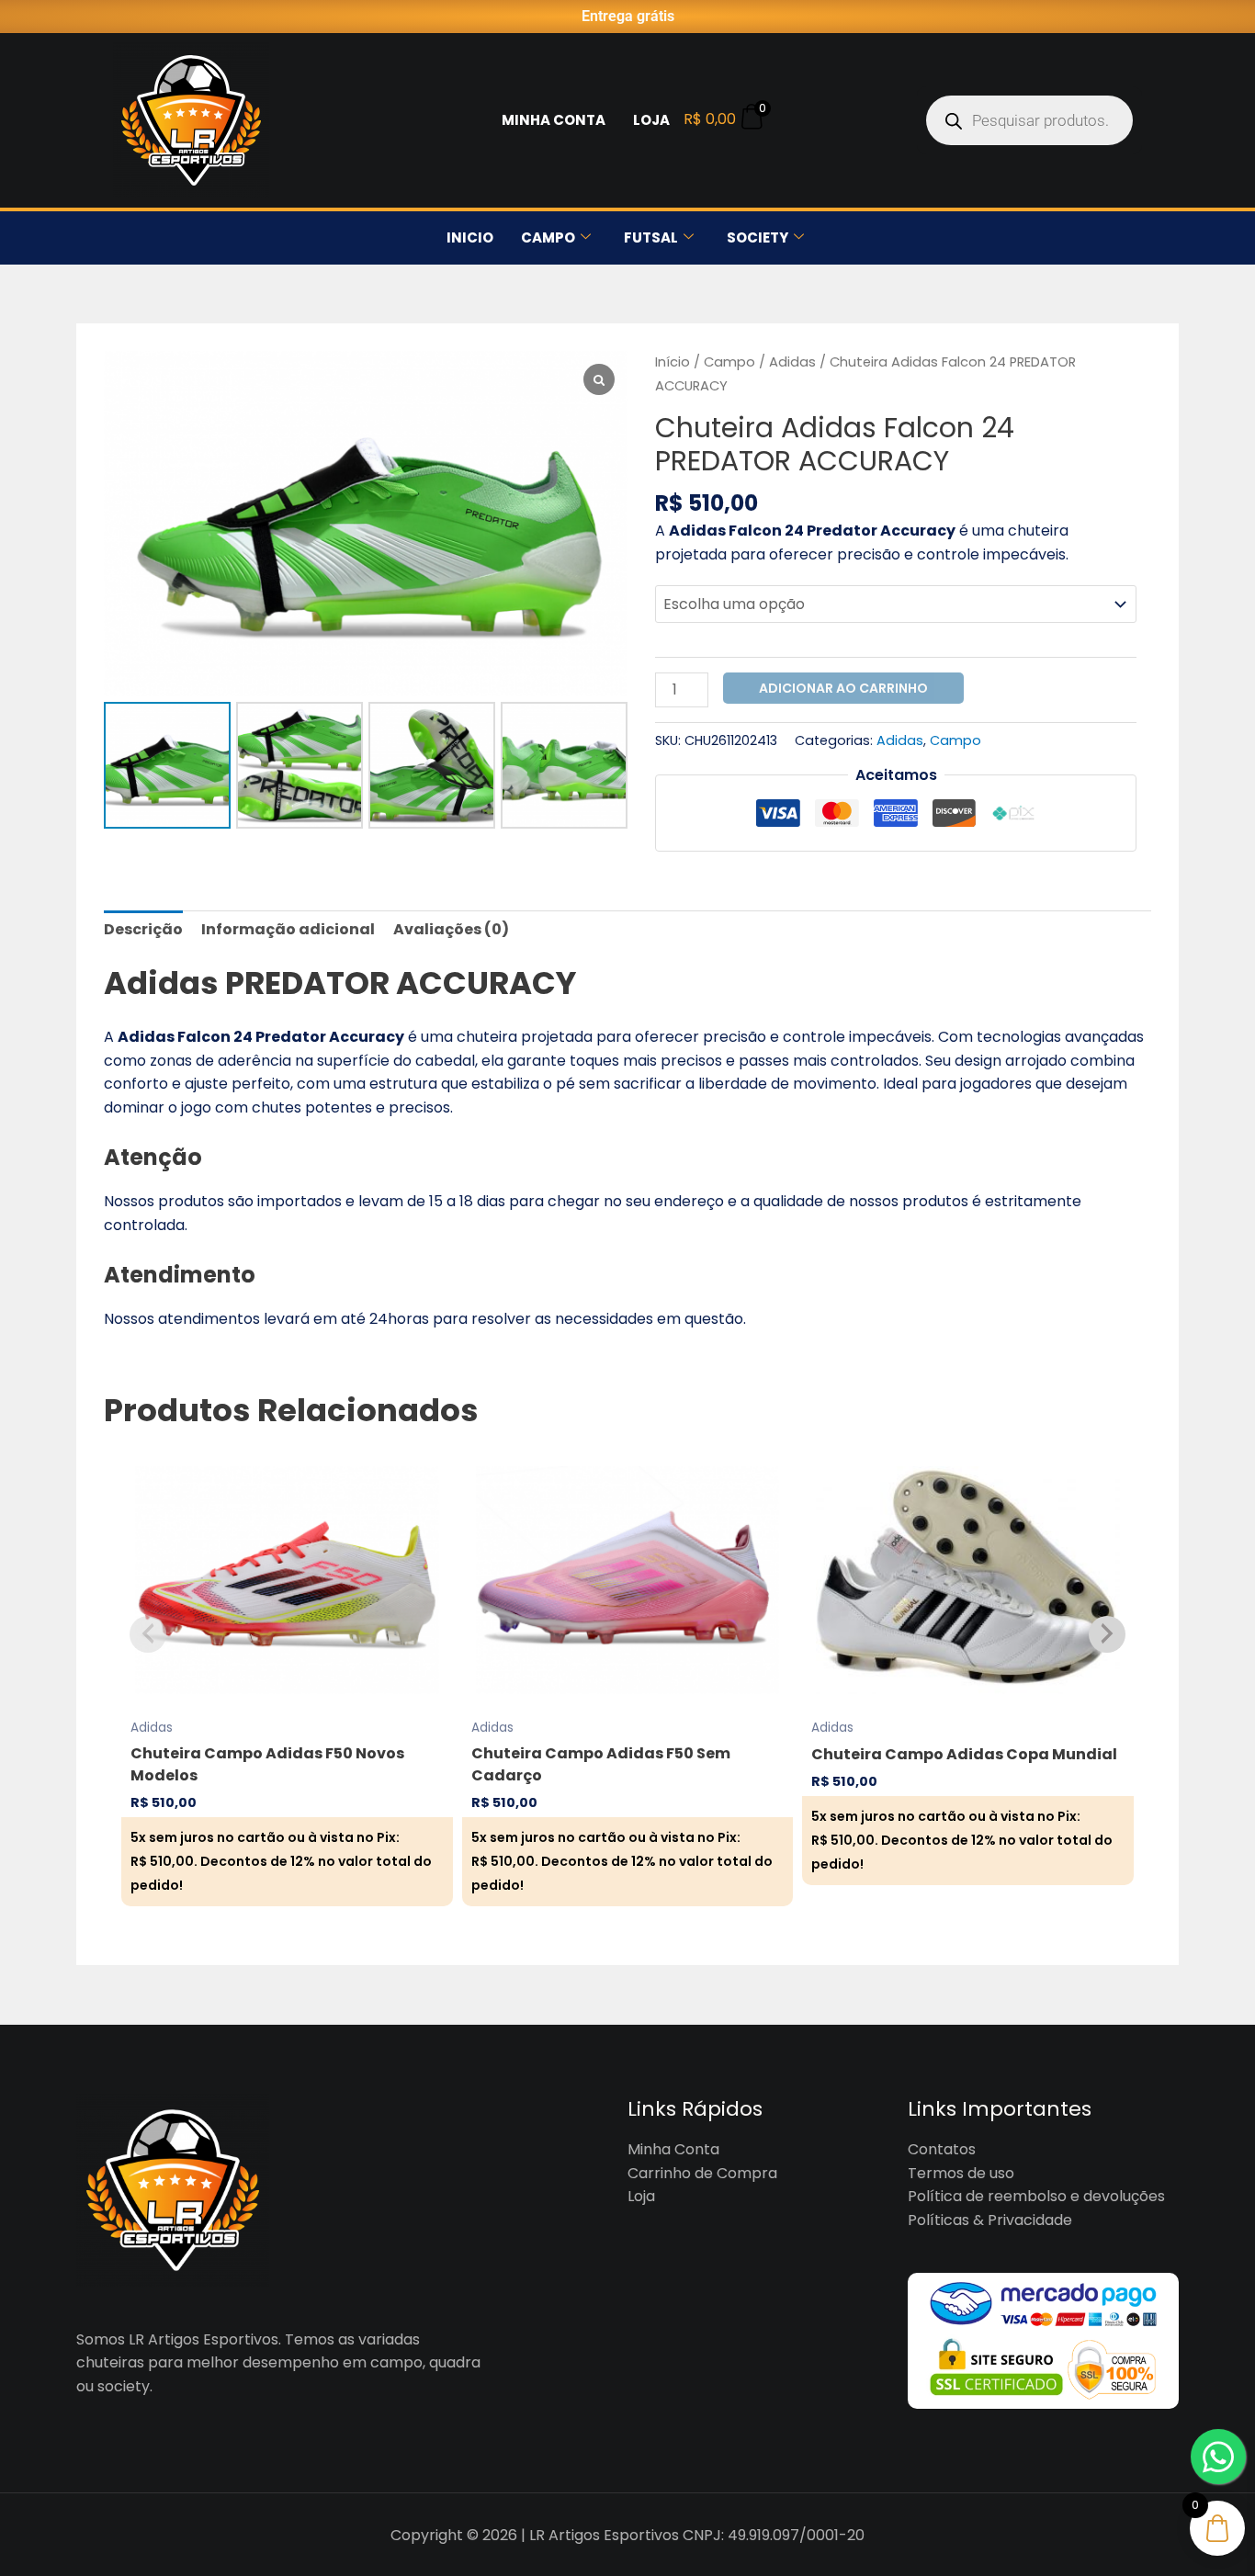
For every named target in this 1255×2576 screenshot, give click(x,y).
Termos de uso (961, 2173)
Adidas (792, 362)
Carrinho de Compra (702, 2173)
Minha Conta (554, 120)
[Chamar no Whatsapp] (1218, 2457)
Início (673, 362)
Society (758, 237)
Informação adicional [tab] (288, 929)
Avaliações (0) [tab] (451, 929)
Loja (651, 120)
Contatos (942, 2149)
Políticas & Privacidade (990, 2220)
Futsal (651, 237)
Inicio (470, 237)
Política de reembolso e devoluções (1036, 2196)
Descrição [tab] (143, 929)
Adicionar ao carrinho (843, 688)
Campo (548, 237)
